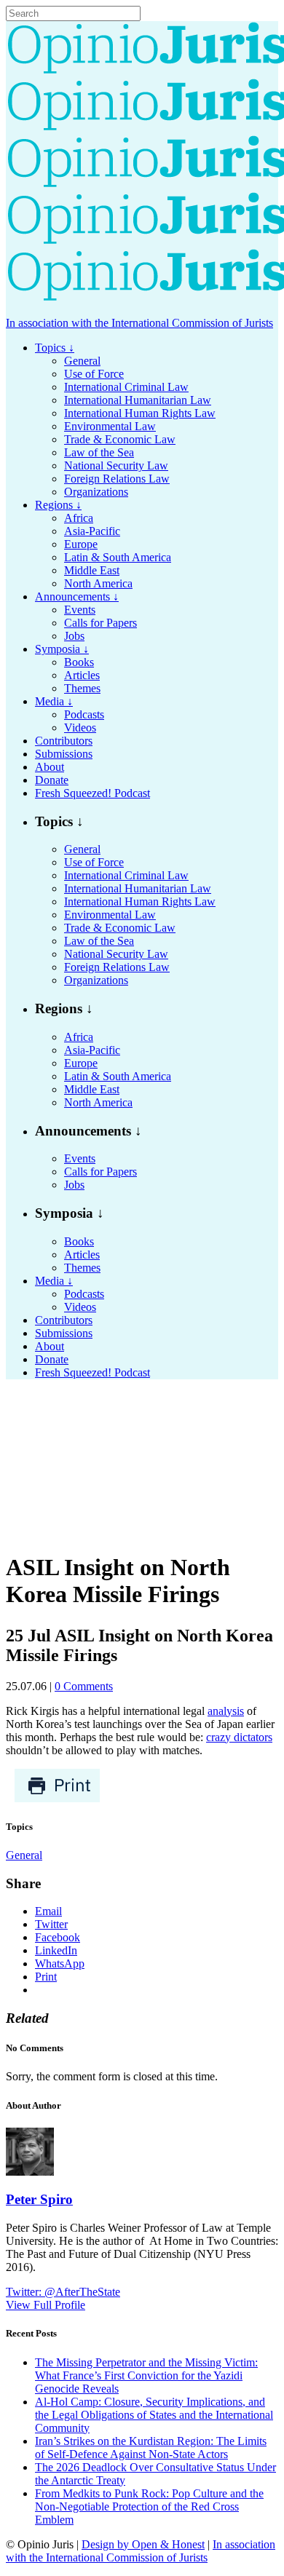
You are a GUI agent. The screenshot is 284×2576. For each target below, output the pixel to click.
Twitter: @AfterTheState (63, 2292)
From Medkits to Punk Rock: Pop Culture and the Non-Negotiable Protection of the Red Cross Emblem (149, 2506)
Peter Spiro (39, 2199)
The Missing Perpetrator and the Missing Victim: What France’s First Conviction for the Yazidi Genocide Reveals (146, 2375)
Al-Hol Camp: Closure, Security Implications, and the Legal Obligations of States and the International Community (154, 2415)
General (24, 1855)
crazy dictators (239, 1737)
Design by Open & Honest (143, 2544)
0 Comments (84, 1686)
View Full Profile (46, 2305)
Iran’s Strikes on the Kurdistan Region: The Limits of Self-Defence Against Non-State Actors (151, 2448)
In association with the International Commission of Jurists (139, 323)
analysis (226, 1711)
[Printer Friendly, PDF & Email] (57, 1799)
